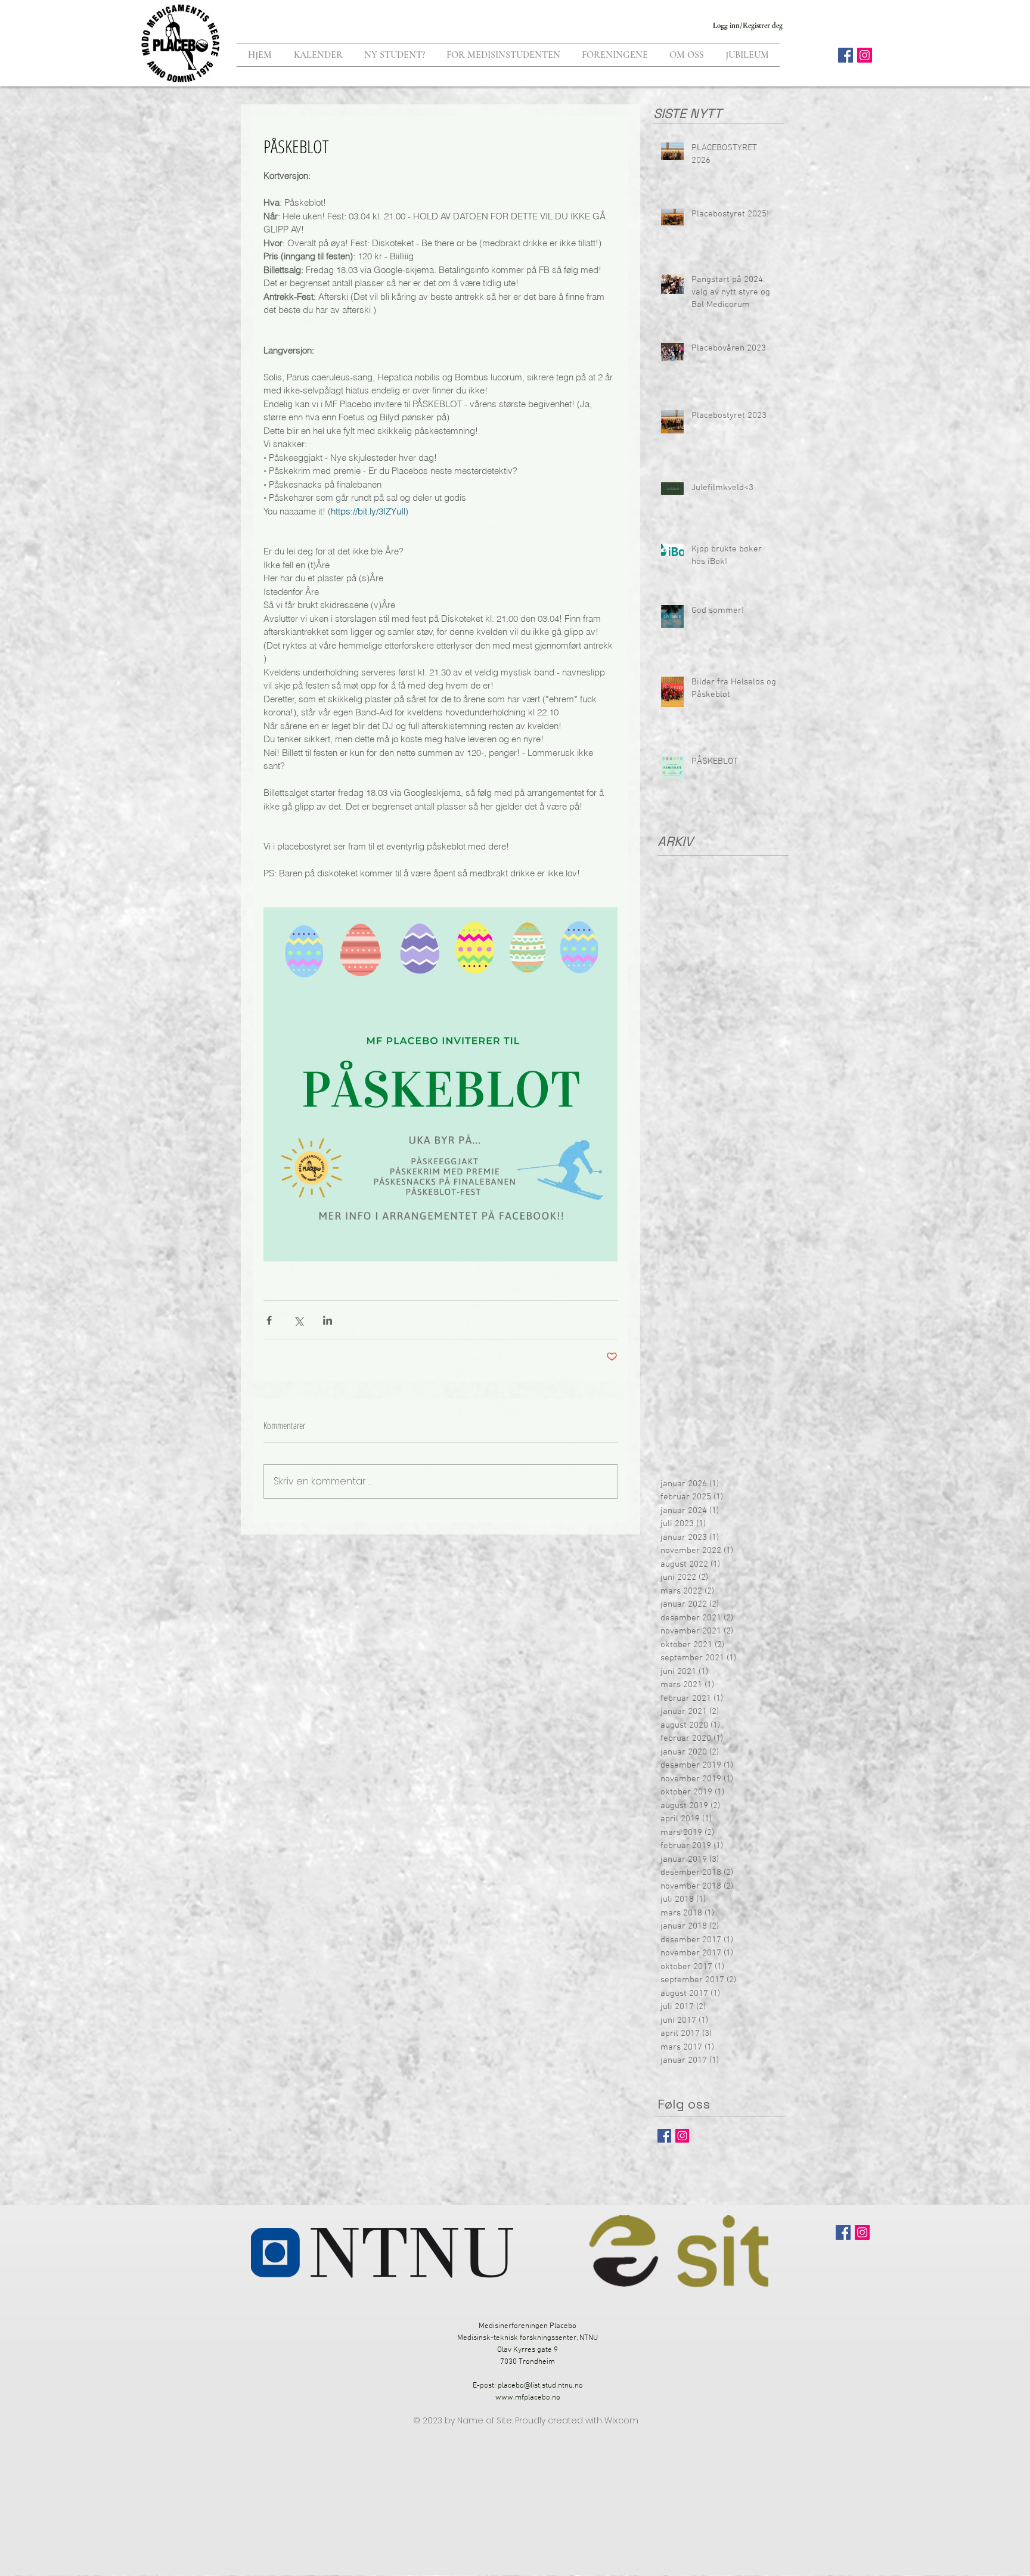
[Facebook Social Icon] (846, 55)
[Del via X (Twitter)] (298, 1320)
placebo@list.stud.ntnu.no (540, 2386)
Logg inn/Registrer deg (748, 26)
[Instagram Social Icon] (865, 55)
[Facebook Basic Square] (664, 2136)
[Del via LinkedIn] (328, 1320)
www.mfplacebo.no (528, 2398)
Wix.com (621, 2420)
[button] (395, 55)
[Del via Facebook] (269, 1320)
